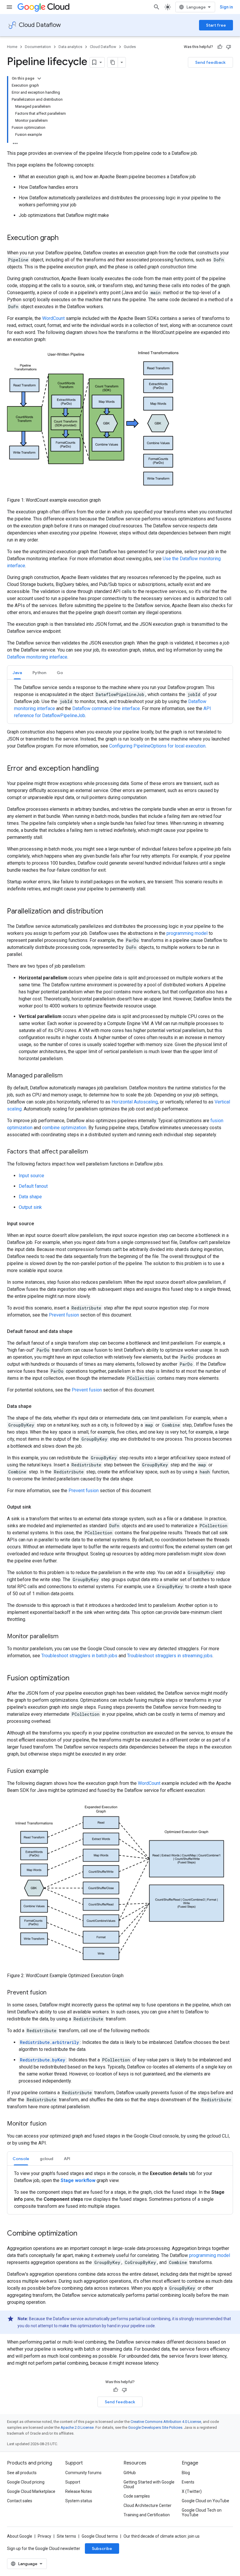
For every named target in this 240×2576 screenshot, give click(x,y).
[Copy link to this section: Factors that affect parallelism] (94, 1152)
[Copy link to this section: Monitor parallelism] (64, 1637)
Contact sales (20, 2501)
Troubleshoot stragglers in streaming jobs (170, 1656)
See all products (22, 2473)
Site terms (66, 2536)
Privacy (44, 2536)
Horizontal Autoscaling (135, 1102)
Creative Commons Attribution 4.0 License (166, 2422)
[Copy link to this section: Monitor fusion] (52, 2124)
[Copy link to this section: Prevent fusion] (52, 1993)
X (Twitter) (192, 2491)
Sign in (226, 7)
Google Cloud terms (100, 2536)
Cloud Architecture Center (148, 2505)
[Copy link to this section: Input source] (40, 1224)
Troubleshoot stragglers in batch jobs (79, 1656)
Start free (216, 25)
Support (73, 2482)
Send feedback (210, 62)
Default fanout (33, 1186)
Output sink (30, 1207)
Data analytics (70, 47)
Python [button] (39, 673)
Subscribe (102, 2548)
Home (12, 47)
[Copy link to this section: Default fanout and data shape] (78, 1331)
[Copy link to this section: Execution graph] (64, 238)
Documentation (38, 47)
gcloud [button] (47, 2159)
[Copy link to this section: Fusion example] (54, 1771)
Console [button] (21, 2159)
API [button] (67, 2159)
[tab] (17, 672)
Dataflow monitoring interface (37, 657)
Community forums (83, 2473)
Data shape (30, 1197)
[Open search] (157, 7)
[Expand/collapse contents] (39, 78)
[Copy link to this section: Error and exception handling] (104, 769)
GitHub (130, 2473)
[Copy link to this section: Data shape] (37, 1406)
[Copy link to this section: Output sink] (37, 1507)
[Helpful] (220, 47)
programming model (187, 933)
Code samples (137, 2496)
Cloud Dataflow (40, 25)
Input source (31, 1176)
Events (188, 2482)
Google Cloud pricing (26, 2482)
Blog (186, 2473)
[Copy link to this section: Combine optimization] (83, 2234)
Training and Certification (147, 2515)
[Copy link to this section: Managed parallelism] (68, 1076)
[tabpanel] (120, 702)
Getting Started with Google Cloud (149, 2484)
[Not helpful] (229, 47)
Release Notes (79, 2491)
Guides (130, 47)
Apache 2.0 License (77, 2427)
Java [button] (17, 673)
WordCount (53, 318)
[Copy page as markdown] (113, 62)
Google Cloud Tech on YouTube (202, 2512)
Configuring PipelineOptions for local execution (157, 746)
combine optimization (64, 1128)
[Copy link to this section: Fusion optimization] (75, 1679)
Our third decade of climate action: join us (162, 2536)
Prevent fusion (64, 1315)
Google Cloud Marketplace (31, 2491)
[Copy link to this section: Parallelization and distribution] (109, 912)
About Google (20, 2536)
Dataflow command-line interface (106, 708)
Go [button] (60, 673)
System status (79, 2501)
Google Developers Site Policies (155, 2427)
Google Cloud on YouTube (205, 2501)
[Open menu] (9, 7)
